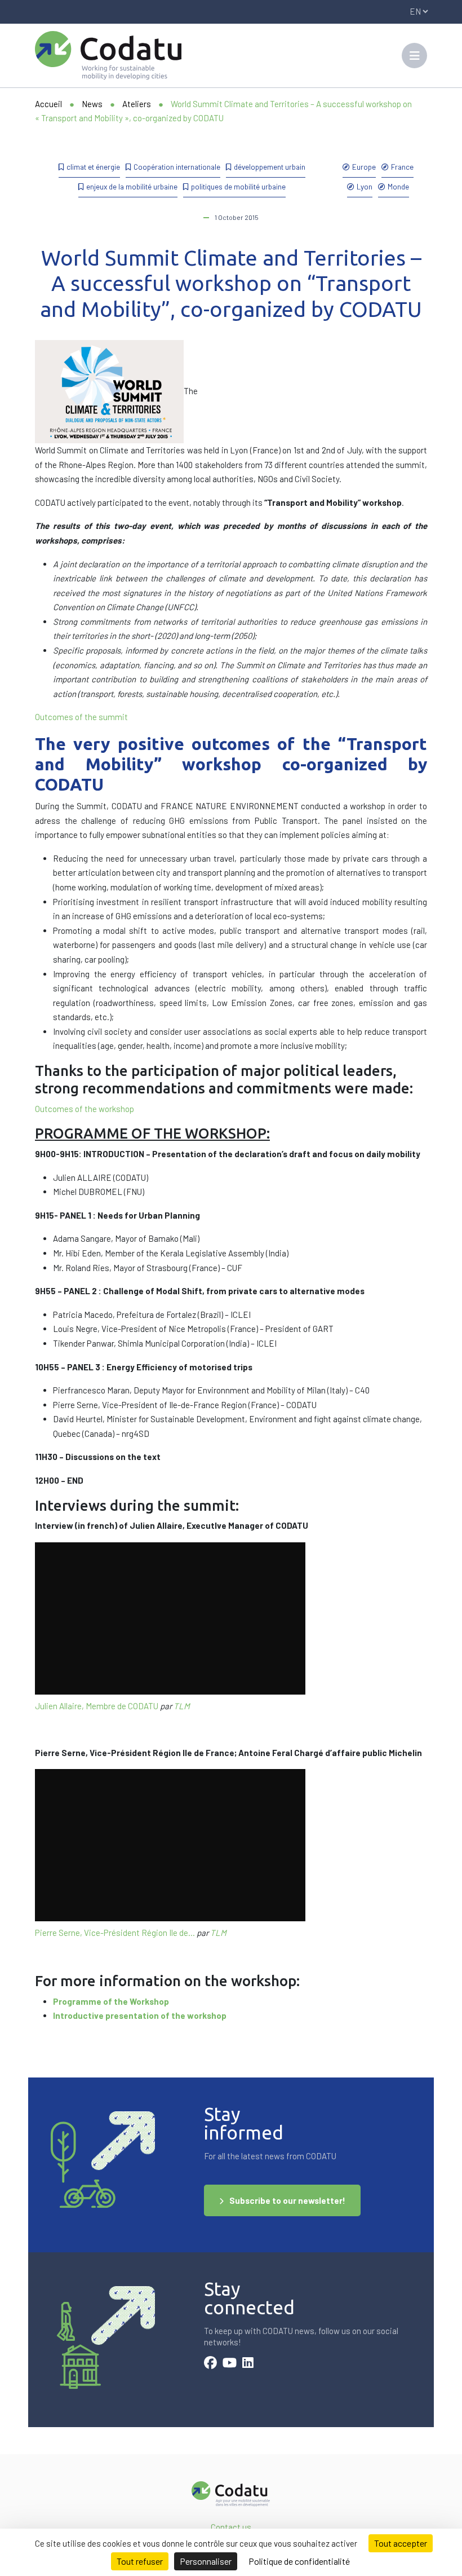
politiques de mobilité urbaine (238, 186)
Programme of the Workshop (111, 2001)
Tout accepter (401, 2543)
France (402, 167)
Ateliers (137, 104)
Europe (364, 167)
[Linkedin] (248, 2364)
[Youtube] (230, 2364)
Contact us (231, 2527)
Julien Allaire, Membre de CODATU (97, 1706)
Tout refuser (140, 2561)
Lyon (365, 186)
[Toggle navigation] (414, 56)
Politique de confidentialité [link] (299, 2561)
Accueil (48, 104)
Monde (398, 186)
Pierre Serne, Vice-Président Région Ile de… (115, 1933)
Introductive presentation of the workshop (140, 2015)
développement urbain (270, 167)
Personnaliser (206, 2561)
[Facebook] (210, 2364)
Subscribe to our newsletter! (287, 2200)
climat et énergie (93, 167)
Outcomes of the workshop (85, 1109)
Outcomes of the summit (81, 717)
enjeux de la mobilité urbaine (132, 186)
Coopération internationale (177, 167)
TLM (182, 1706)
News (92, 104)
